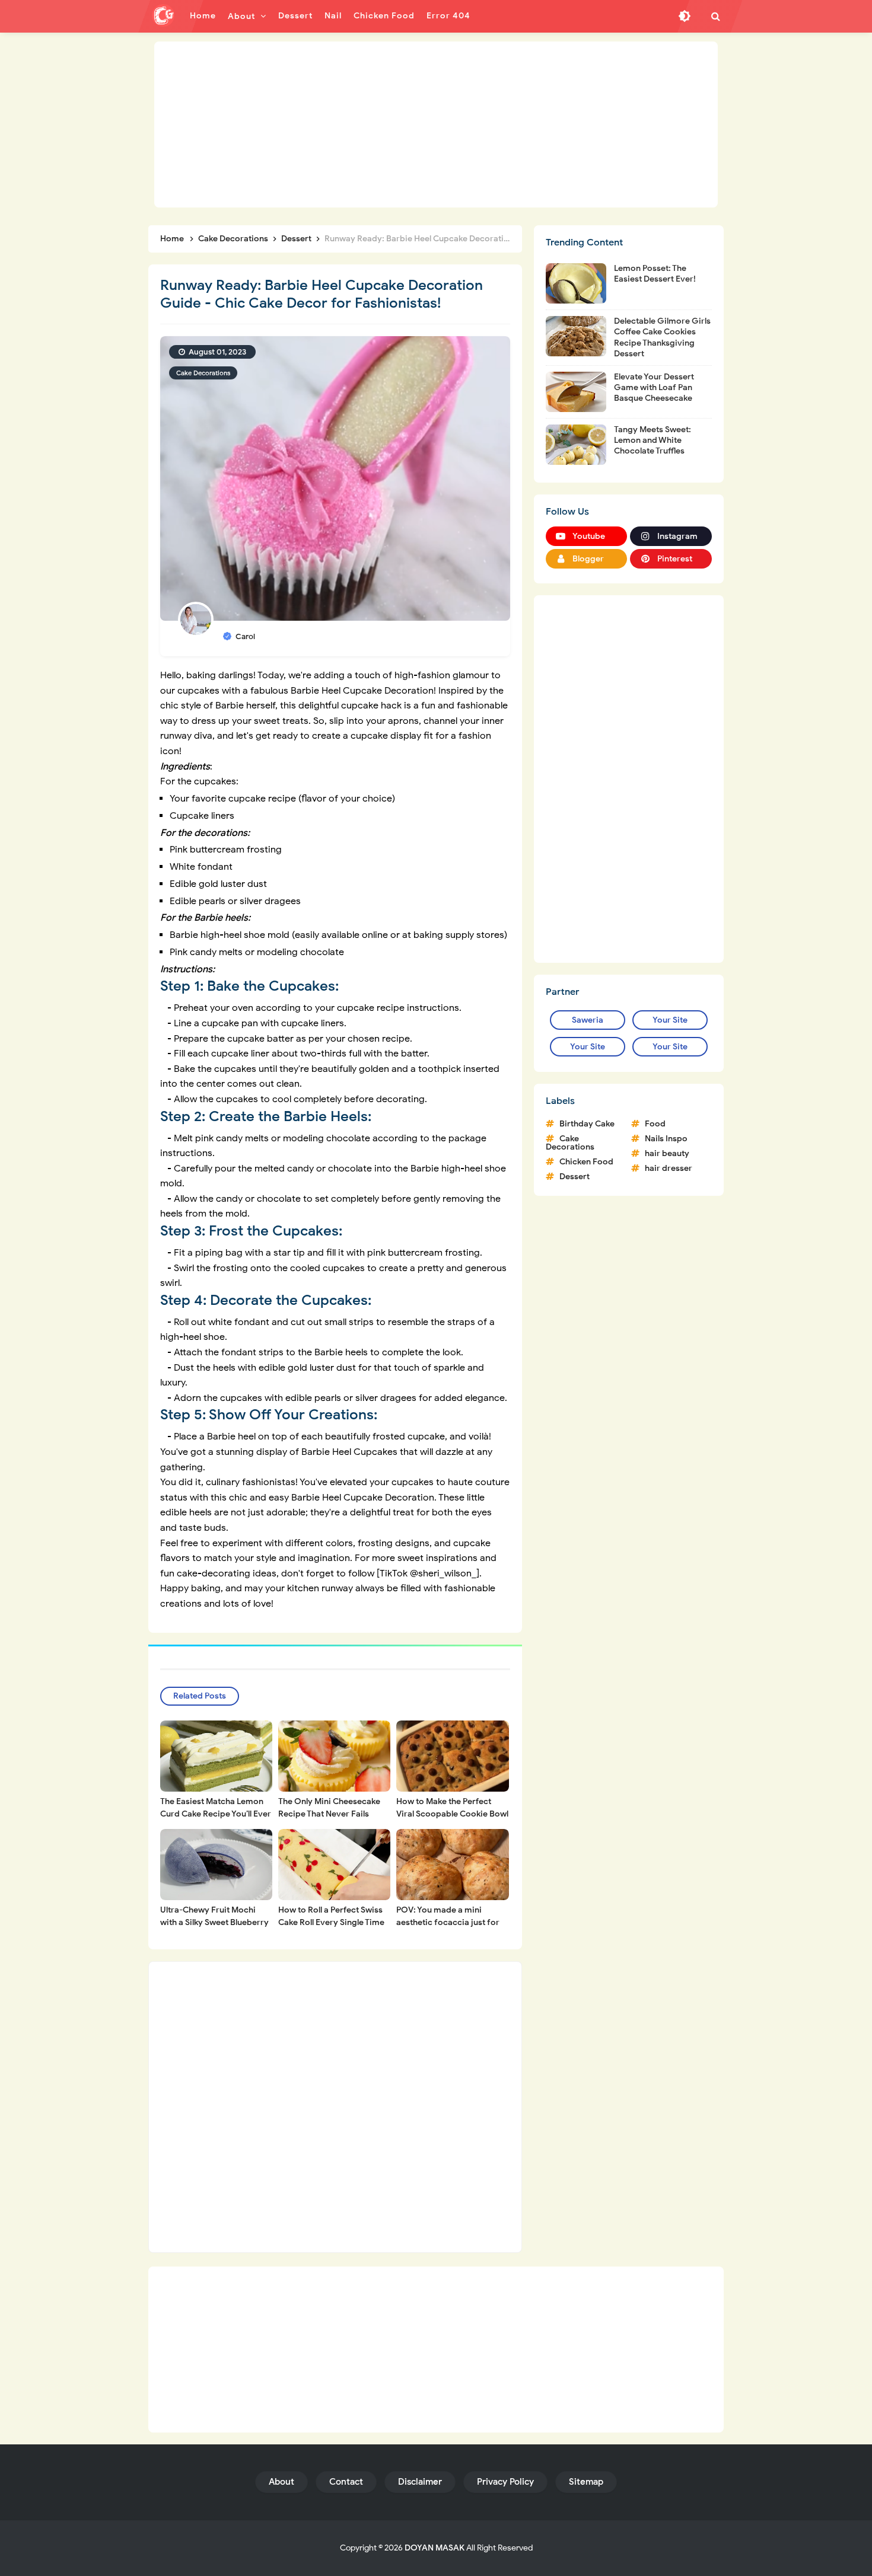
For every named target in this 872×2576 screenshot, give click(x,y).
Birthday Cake (587, 1124)
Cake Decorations (203, 373)
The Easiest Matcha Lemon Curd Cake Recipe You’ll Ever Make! (216, 1814)
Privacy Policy (505, 2482)
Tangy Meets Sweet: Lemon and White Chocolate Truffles (653, 440)
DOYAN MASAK (435, 2548)
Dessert (575, 1177)
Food (655, 1124)
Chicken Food (586, 1162)
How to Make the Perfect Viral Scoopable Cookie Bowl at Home (452, 1814)
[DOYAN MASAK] (163, 15)
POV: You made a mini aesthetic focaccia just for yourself (448, 1922)
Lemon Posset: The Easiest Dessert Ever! (655, 274)
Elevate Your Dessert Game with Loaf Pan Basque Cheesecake (654, 387)
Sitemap (586, 2482)
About (281, 2482)
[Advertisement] (436, 125)
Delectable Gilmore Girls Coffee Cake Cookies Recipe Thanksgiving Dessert (662, 337)
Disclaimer (420, 2482)
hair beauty (667, 1153)
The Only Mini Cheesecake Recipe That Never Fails (329, 1808)
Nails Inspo (666, 1139)
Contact (346, 2482)
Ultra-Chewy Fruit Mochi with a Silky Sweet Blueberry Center (214, 1922)
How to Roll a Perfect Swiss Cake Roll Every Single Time (331, 1916)
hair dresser (669, 1168)
